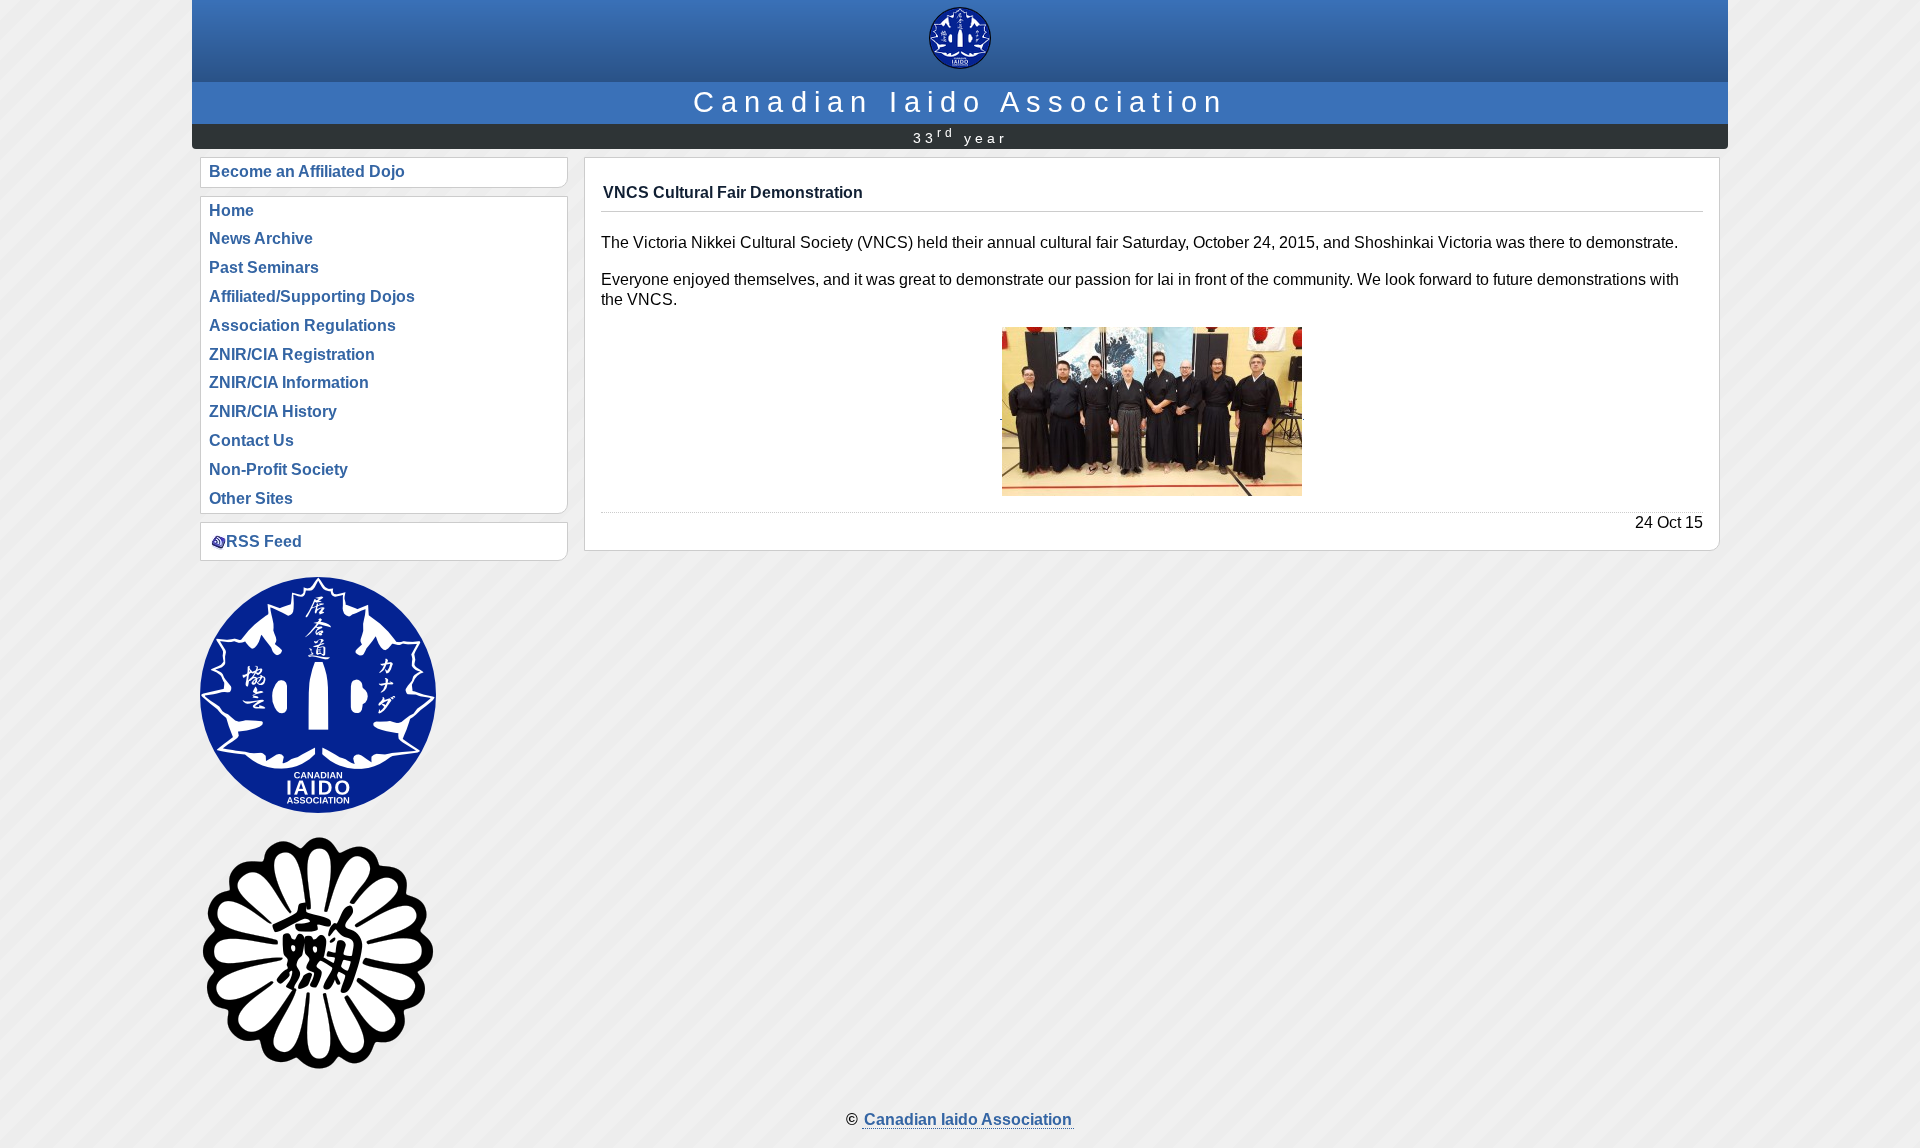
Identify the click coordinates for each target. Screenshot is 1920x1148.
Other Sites (251, 498)
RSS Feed (264, 540)
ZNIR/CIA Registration (292, 354)
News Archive (261, 238)
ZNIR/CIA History (273, 411)
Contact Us (251, 440)
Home (231, 210)
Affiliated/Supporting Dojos (312, 296)
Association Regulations (302, 325)
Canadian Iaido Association (960, 101)
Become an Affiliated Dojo (307, 171)
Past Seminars (264, 267)
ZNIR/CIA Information (289, 382)
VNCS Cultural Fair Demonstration (733, 192)
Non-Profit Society (278, 469)
